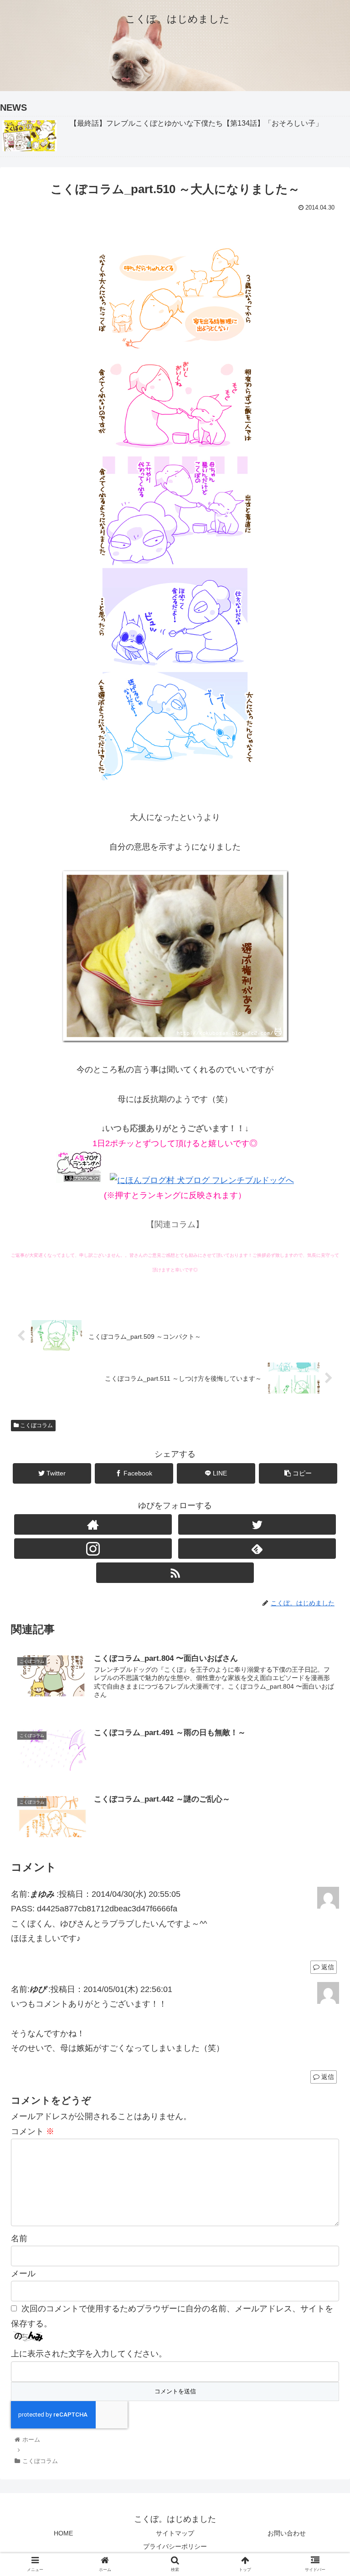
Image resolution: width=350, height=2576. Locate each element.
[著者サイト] (93, 1524)
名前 (19, 2238)
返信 (327, 1967)
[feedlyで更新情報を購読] (257, 1549)
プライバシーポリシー (175, 2546)
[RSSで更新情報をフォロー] (175, 1573)
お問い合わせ (287, 2533)
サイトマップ (175, 2533)
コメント (33, 2131)
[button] (323, 1454)
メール (23, 2274)
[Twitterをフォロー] (257, 1524)
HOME (63, 2533)
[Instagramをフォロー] (93, 1549)
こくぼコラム (36, 1425)
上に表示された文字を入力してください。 (89, 2354)
